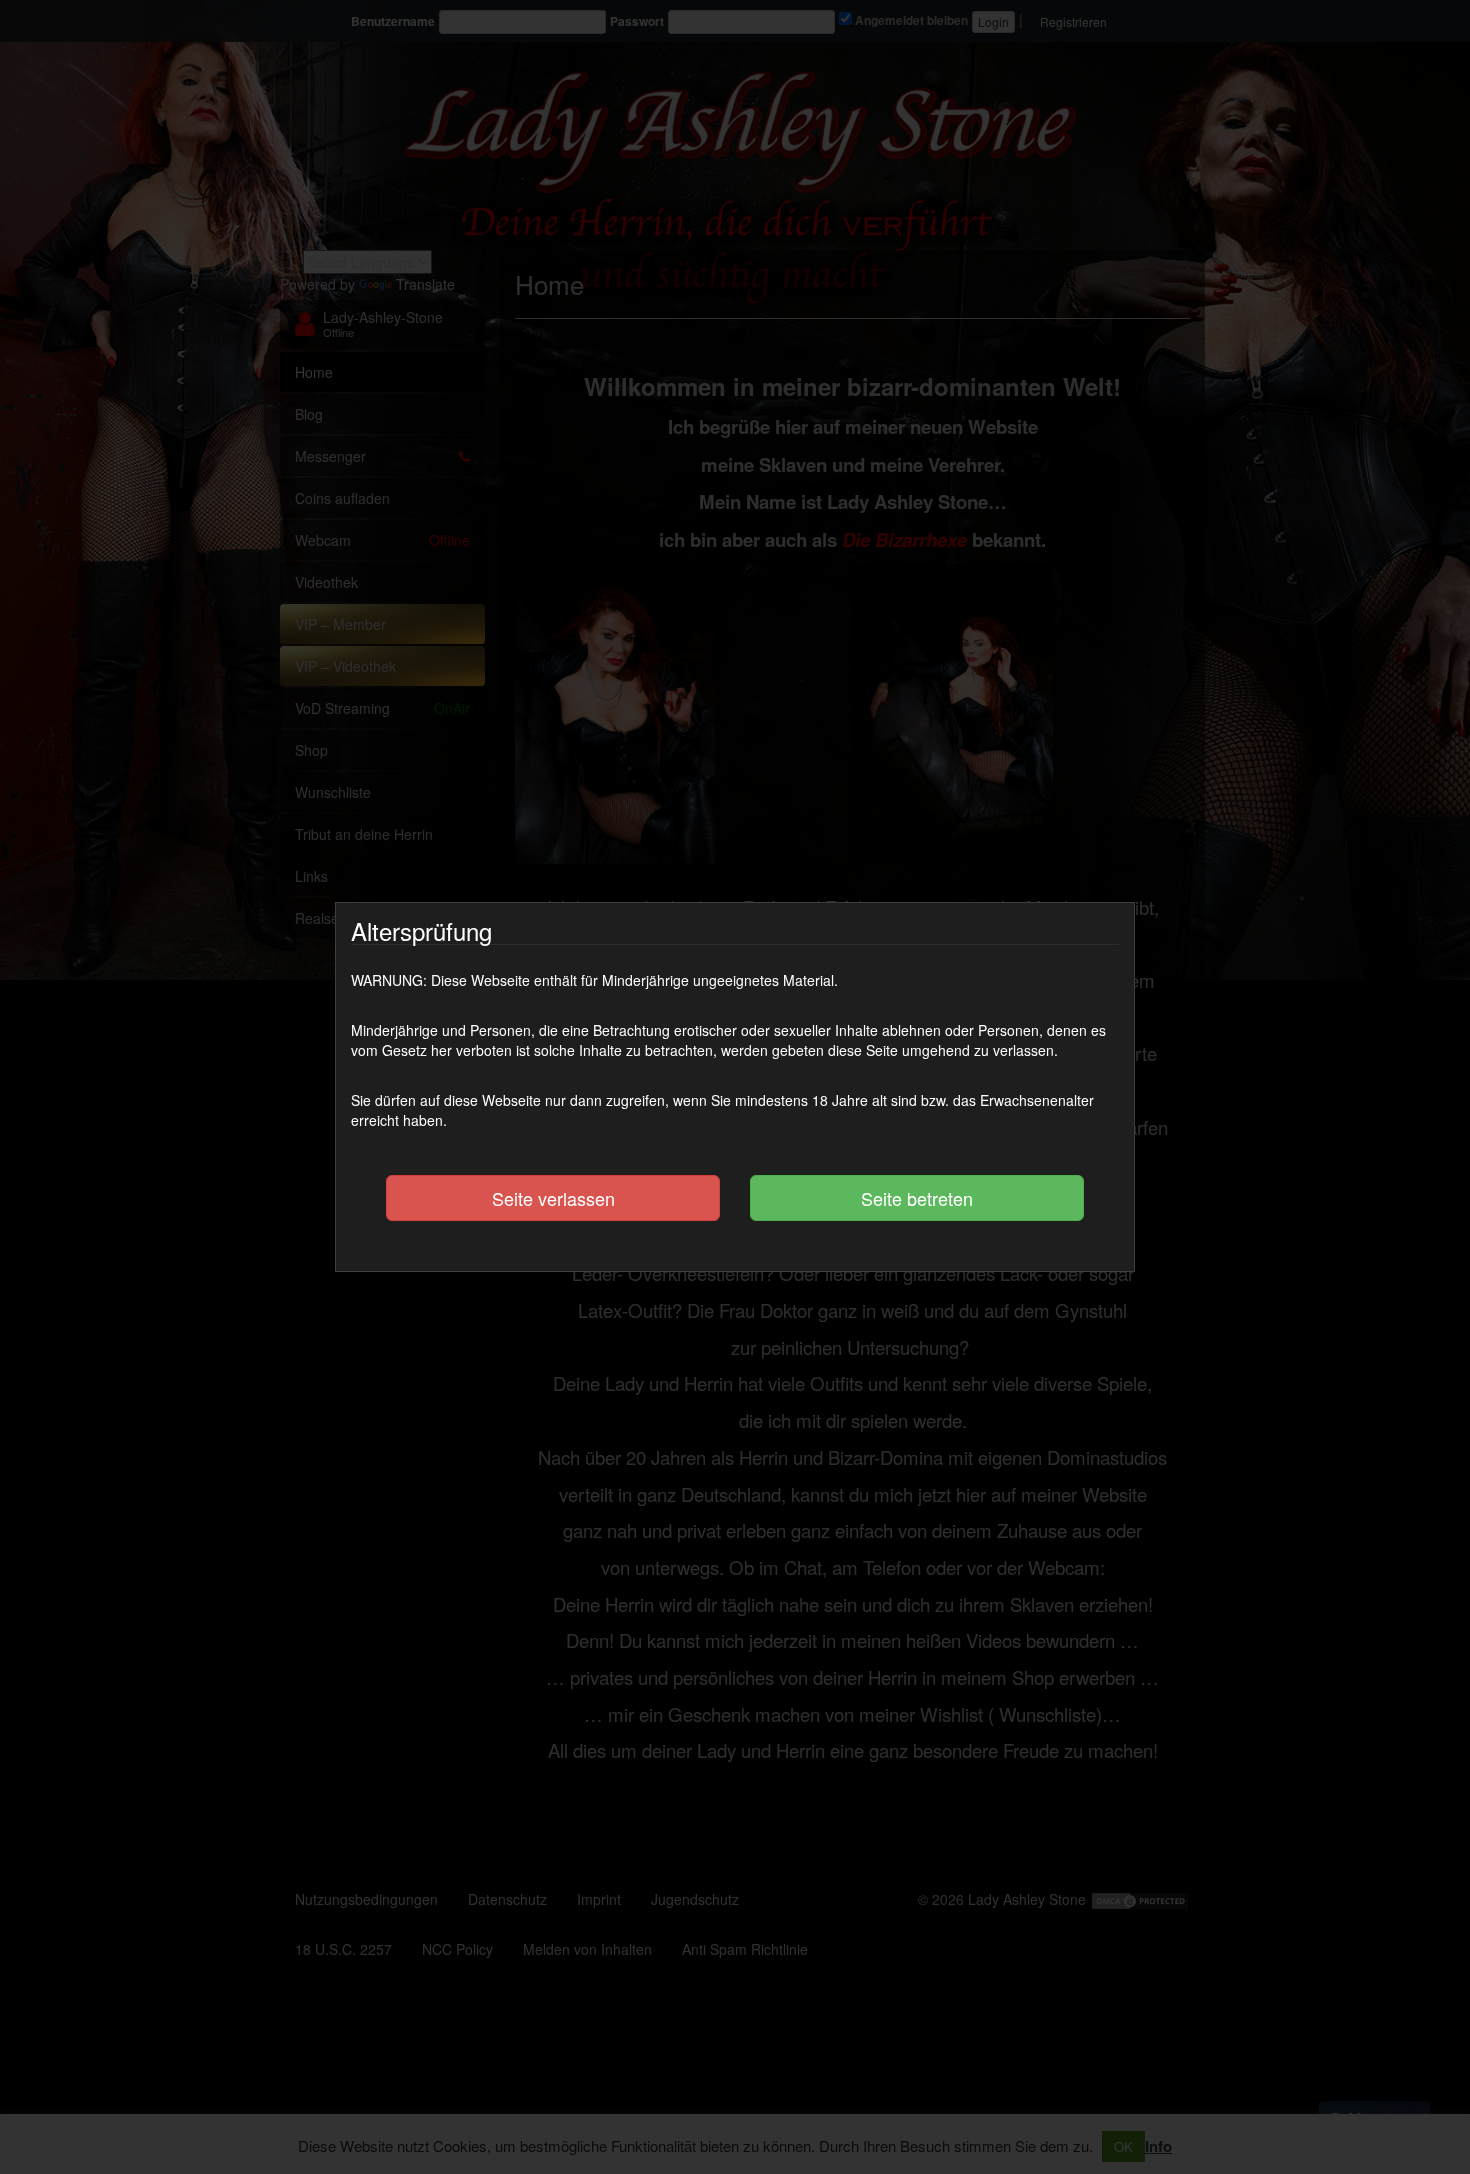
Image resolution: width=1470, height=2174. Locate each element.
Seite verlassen (553, 1198)
